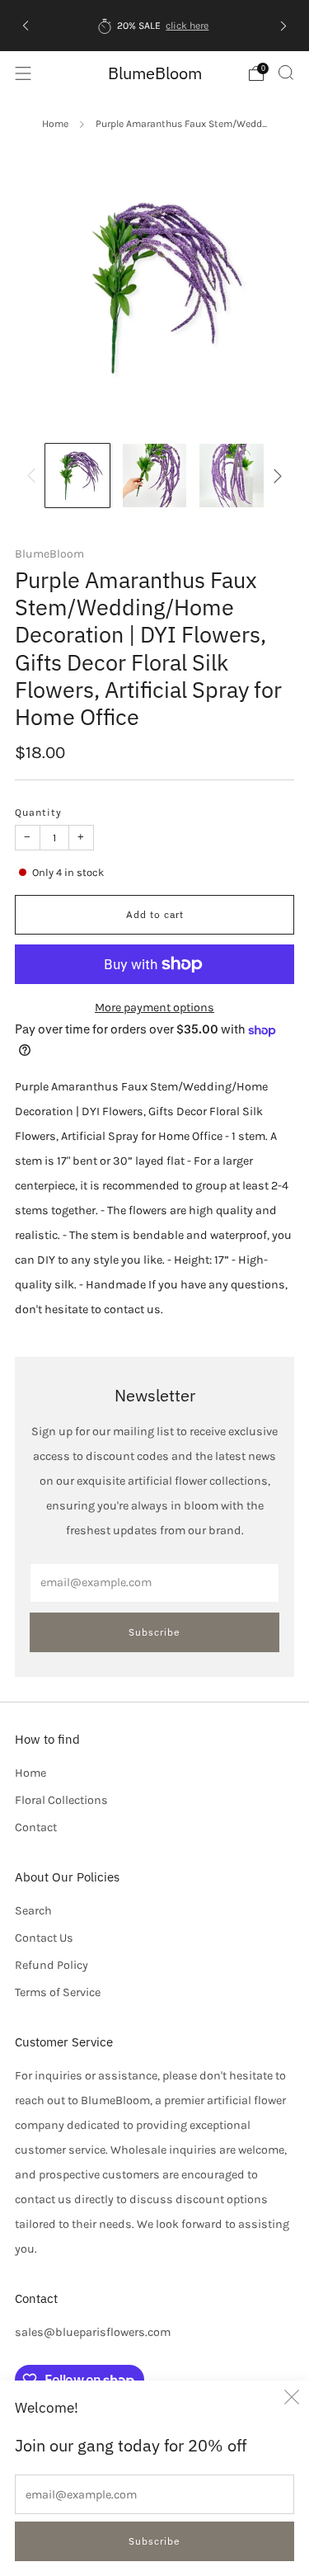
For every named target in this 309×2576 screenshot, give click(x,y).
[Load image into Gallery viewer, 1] (77, 476)
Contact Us (44, 1938)
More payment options (154, 1008)
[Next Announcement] (283, 25)
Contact (36, 1827)
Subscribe (154, 2541)
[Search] (286, 73)
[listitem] (154, 26)
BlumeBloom (155, 73)
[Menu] (23, 73)
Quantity (38, 812)
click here (187, 26)
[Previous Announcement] (26, 25)
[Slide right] (275, 476)
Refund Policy (51, 1965)
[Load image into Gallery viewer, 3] (231, 476)
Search (33, 1911)
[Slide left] (34, 476)
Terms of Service (58, 1992)
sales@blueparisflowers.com (93, 2332)
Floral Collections (61, 1800)
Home (55, 124)
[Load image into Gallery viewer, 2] (154, 476)
